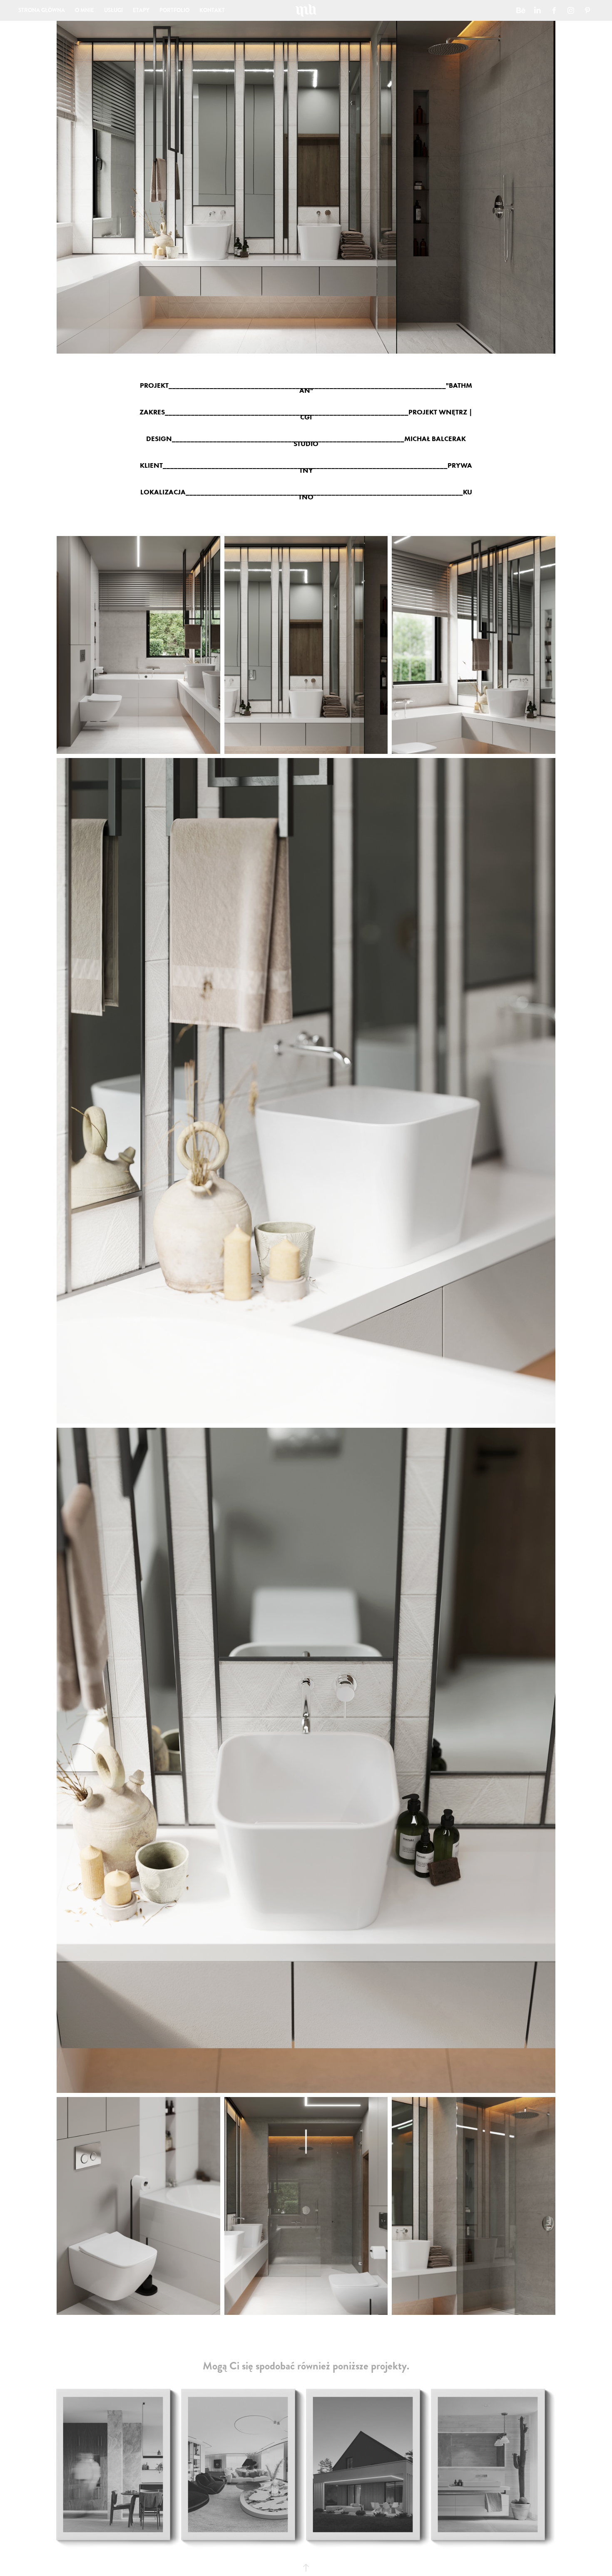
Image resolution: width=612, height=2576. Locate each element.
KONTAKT (212, 10)
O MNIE (85, 10)
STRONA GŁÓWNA (42, 10)
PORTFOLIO (174, 10)
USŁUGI (113, 10)
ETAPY (141, 10)
